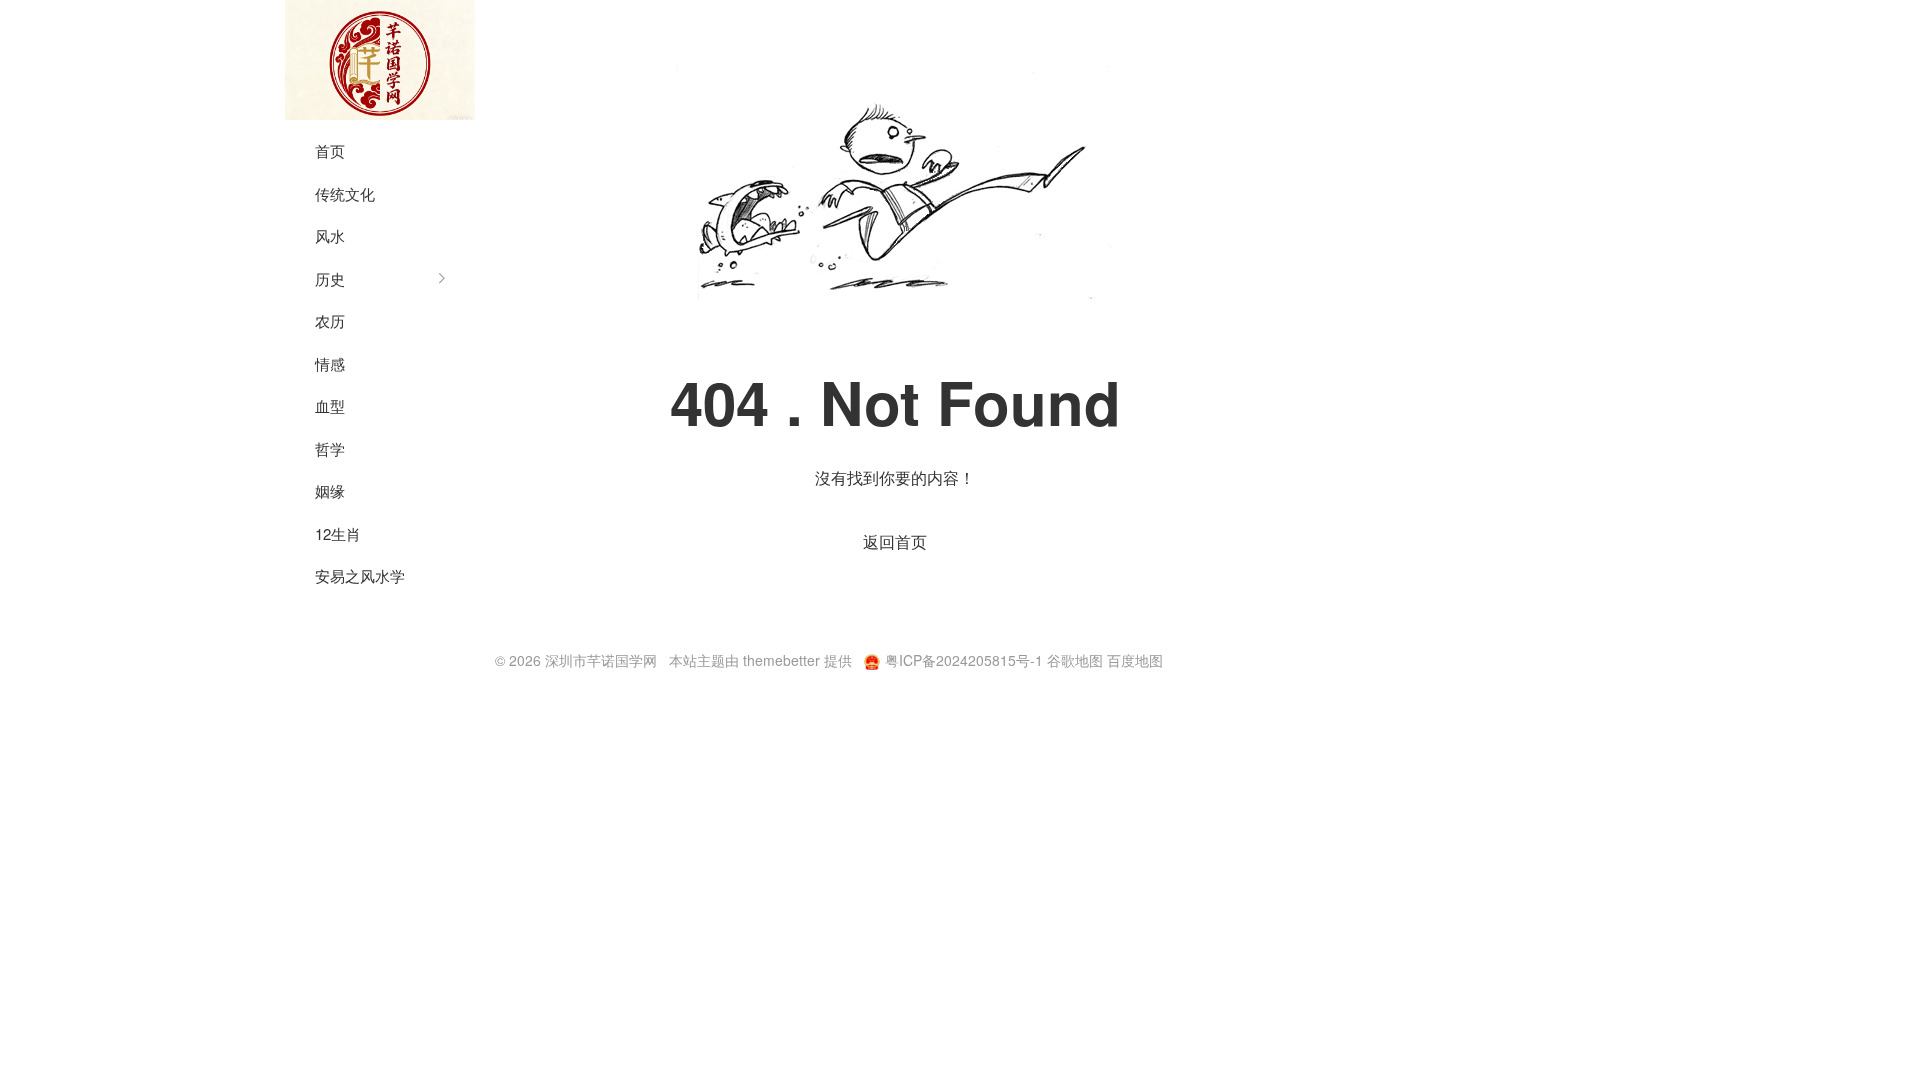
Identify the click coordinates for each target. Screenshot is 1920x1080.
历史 (330, 278)
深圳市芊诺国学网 (380, 60)
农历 (330, 320)
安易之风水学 (360, 575)
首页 (330, 150)
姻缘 (330, 490)
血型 (330, 405)
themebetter (781, 660)
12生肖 (338, 533)
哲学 (330, 448)
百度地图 (1135, 660)
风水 (330, 235)
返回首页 (895, 541)
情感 (330, 363)
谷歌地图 (1075, 660)
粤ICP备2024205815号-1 (964, 660)
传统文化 (345, 193)
